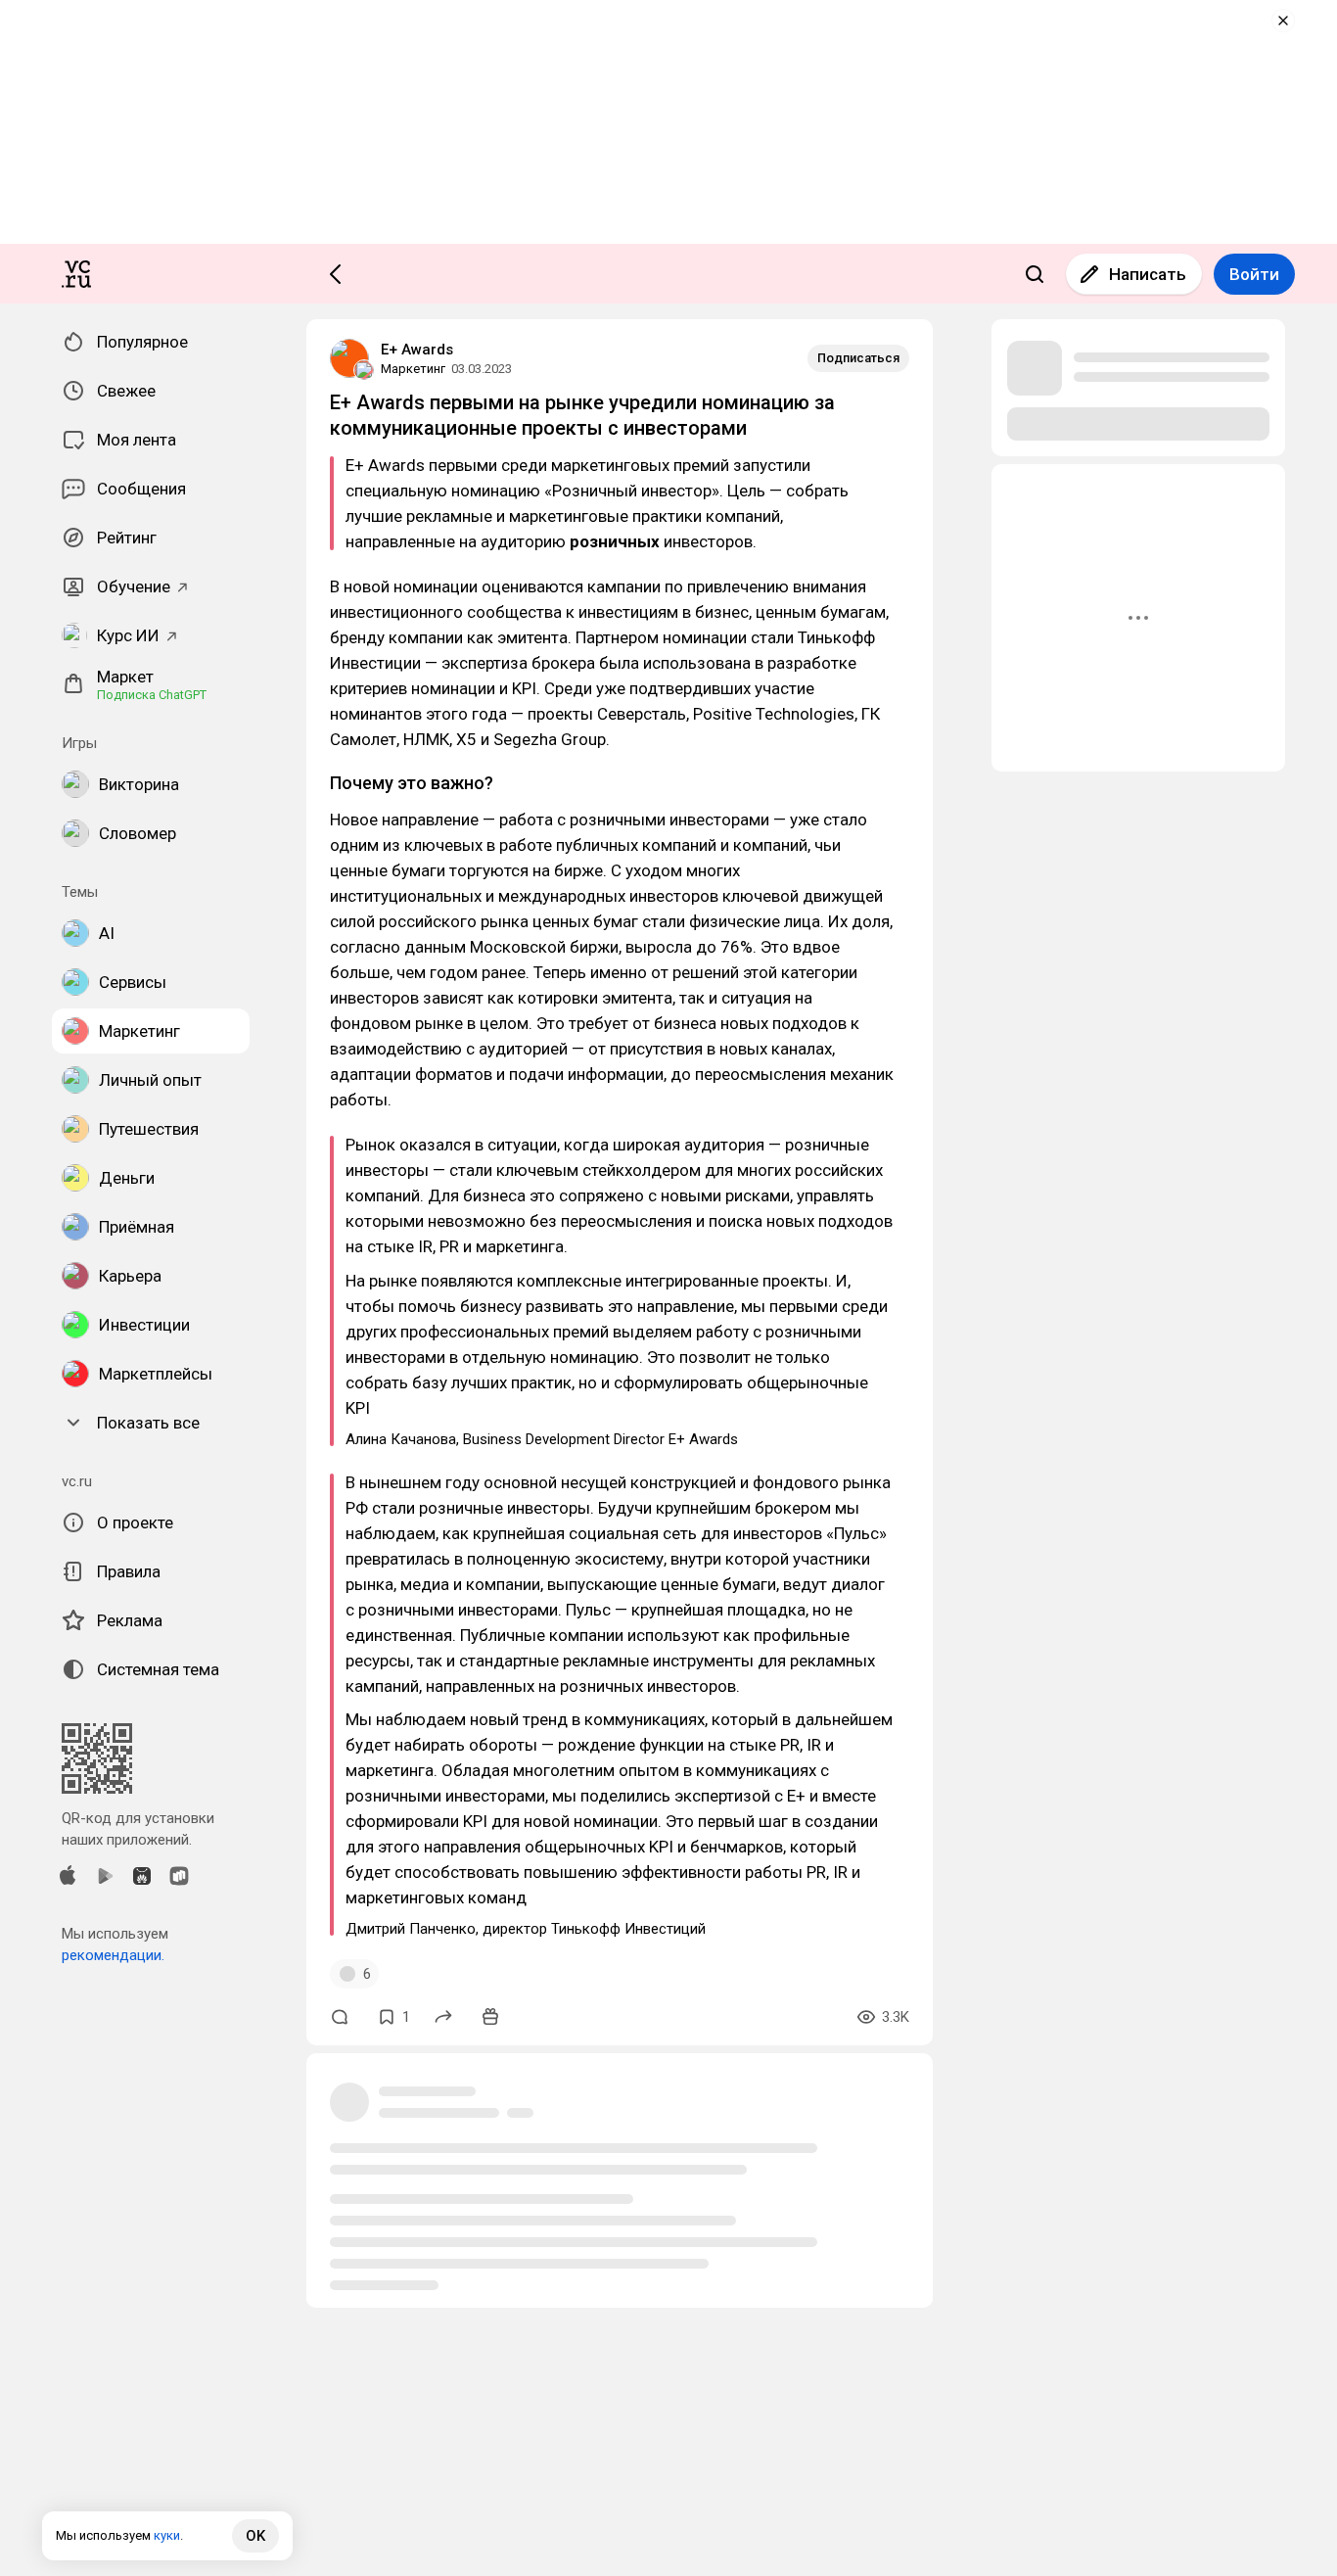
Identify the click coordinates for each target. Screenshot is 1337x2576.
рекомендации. (113, 1955)
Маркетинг (413, 369)
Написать (1148, 274)
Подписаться (858, 358)
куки (167, 2535)
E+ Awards (417, 350)
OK (255, 2536)
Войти (1254, 274)
